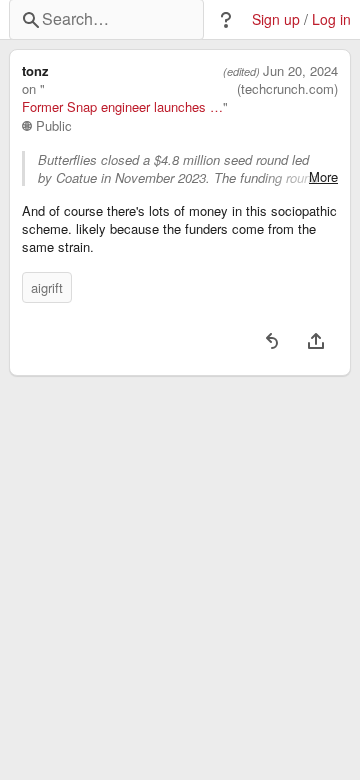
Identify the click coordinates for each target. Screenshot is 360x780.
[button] (226, 20)
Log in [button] (331, 19)
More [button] (323, 177)
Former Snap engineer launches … (122, 107)
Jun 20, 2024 (300, 71)
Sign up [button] (276, 19)
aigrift (47, 287)
